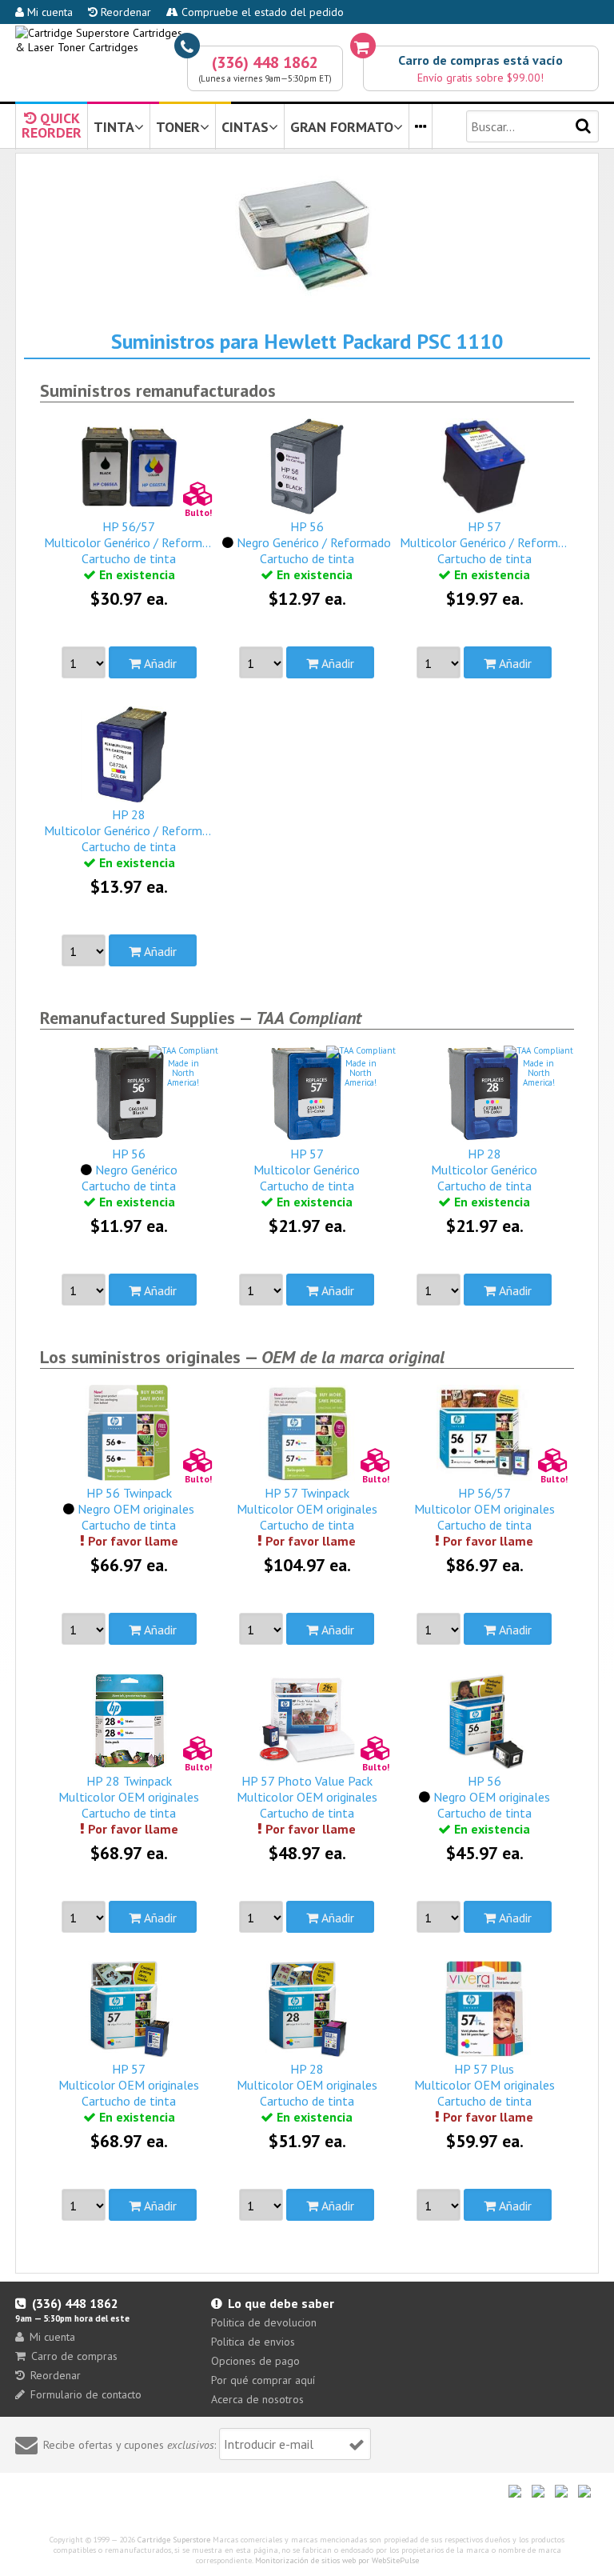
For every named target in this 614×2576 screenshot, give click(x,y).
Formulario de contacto (86, 2394)
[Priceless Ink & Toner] (307, 40)
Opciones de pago (255, 2361)
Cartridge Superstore (174, 2540)
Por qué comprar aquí (263, 2380)
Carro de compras (74, 2356)
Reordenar (124, 12)
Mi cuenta (48, 12)
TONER (178, 127)
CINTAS (245, 127)
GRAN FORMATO (342, 127)
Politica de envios (253, 2342)
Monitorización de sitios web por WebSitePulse (337, 2560)
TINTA (114, 127)
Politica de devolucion (264, 2322)
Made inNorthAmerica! (183, 1073)
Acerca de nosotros (257, 2399)
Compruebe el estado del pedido (261, 12)
